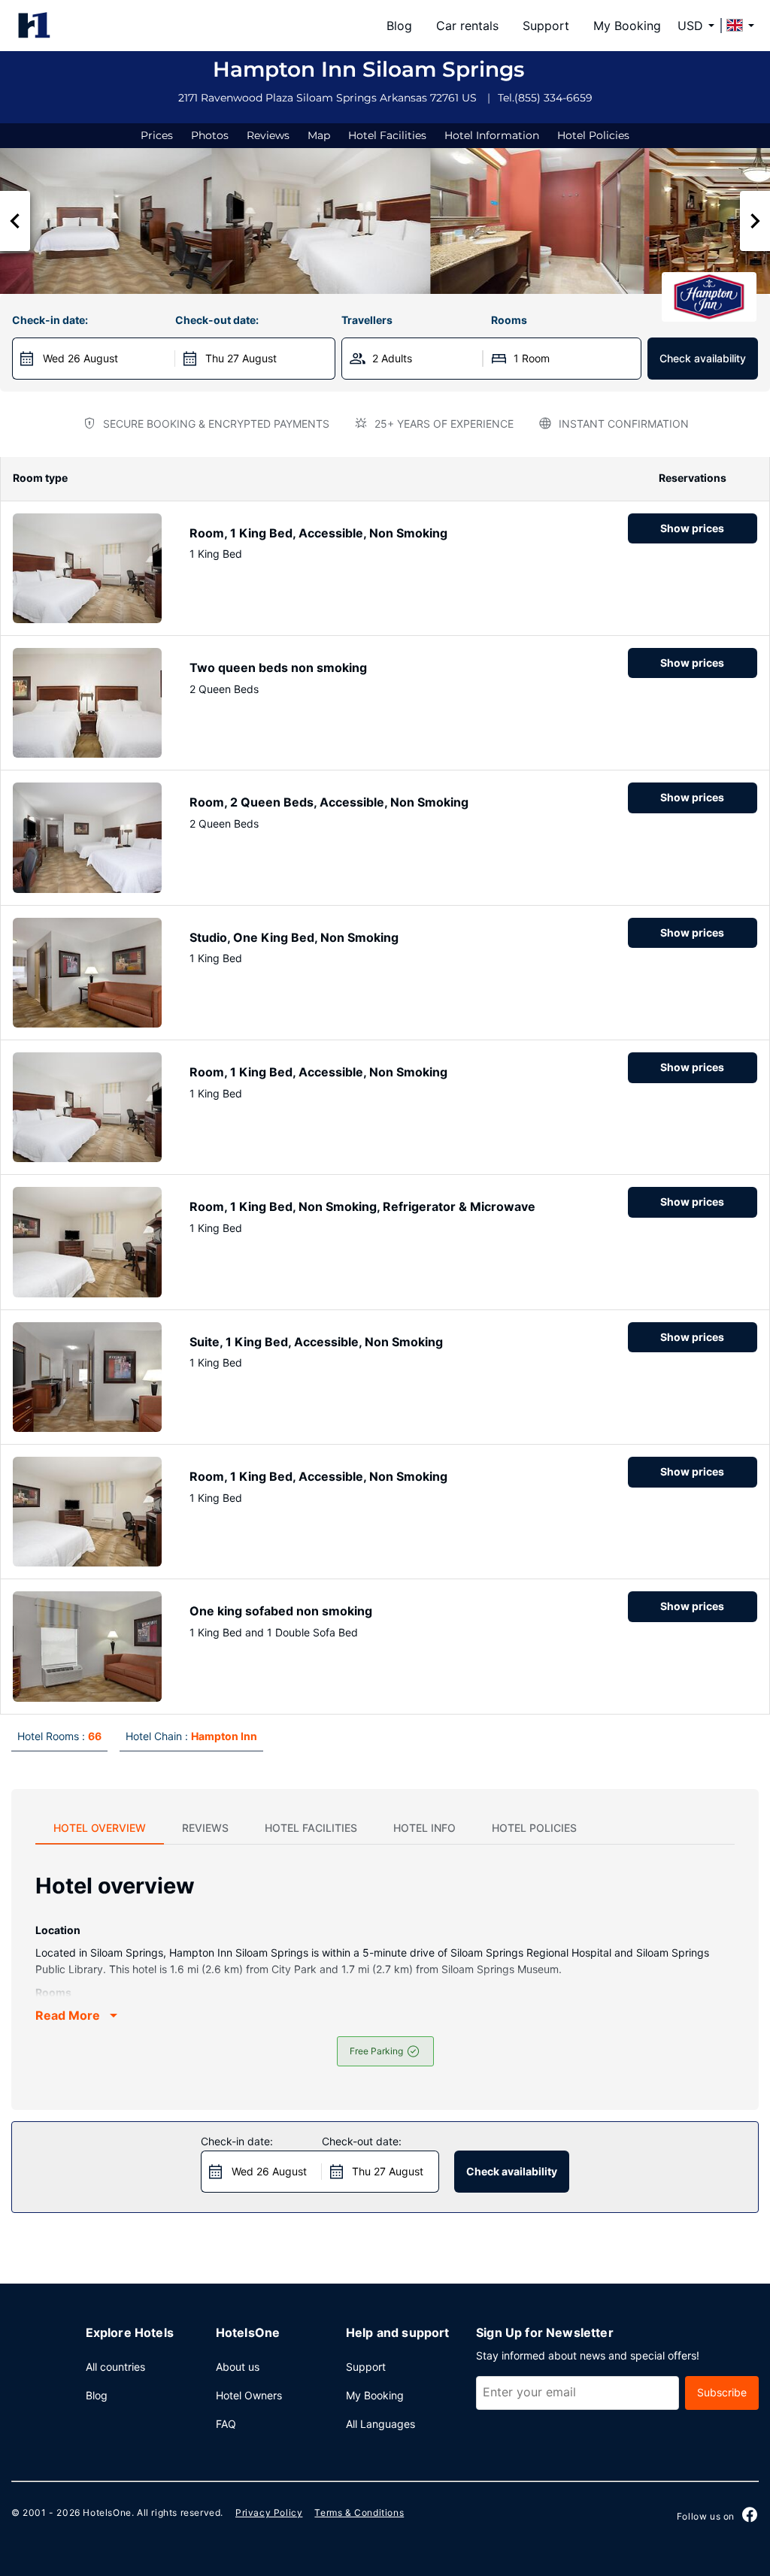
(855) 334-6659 (553, 98)
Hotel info (424, 1828)
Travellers (367, 320)
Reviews (268, 135)
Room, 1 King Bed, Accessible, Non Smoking (318, 533)
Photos (210, 135)
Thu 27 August (241, 358)
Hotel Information (492, 135)
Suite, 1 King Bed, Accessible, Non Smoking (316, 1342)
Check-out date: (217, 320)
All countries (115, 2367)
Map (319, 135)
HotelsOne (107, 2512)
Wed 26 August (80, 358)
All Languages (380, 2424)
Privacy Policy (269, 2512)
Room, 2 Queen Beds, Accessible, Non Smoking (329, 802)
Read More (68, 2015)
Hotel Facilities (387, 135)
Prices (157, 135)
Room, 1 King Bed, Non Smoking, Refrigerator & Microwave (362, 1206)
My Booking (627, 26)
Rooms (509, 320)
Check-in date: (50, 320)
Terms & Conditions (359, 2512)
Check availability (703, 358)
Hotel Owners (249, 2395)
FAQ (226, 2424)
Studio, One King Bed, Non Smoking (294, 937)
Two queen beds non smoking (278, 667)
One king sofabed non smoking (281, 1611)
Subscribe (722, 2392)
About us (238, 2367)
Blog (399, 26)
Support (546, 26)
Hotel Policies (593, 135)
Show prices (692, 528)
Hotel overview (100, 1828)
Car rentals (467, 26)
